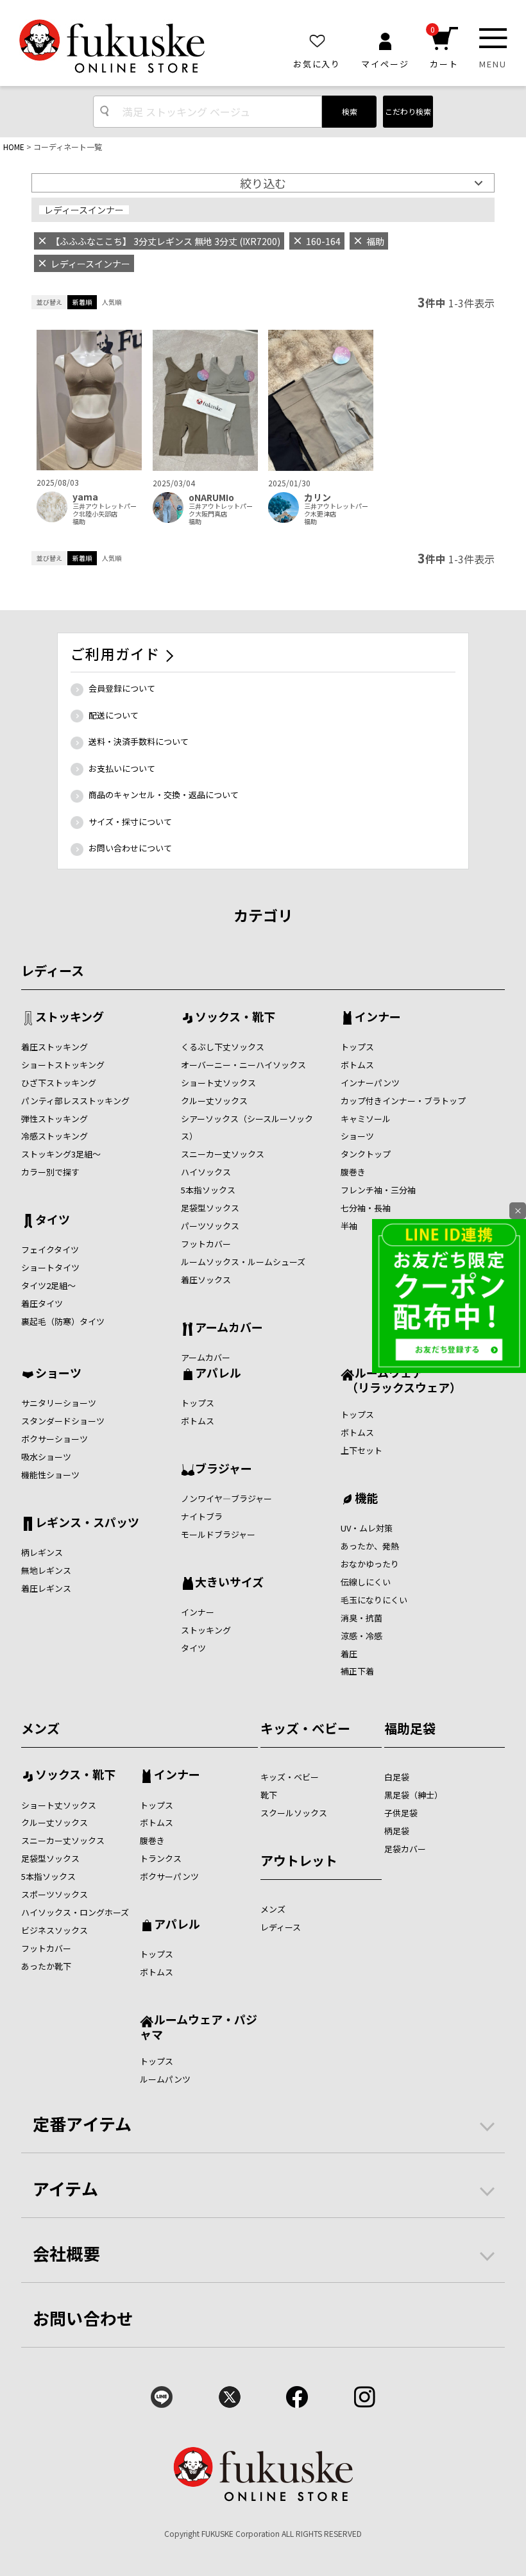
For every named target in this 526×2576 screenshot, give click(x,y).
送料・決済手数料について (139, 741)
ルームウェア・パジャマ (199, 2026)
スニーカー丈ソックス (223, 1154)
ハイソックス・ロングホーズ (75, 1912)
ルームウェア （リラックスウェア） (401, 1380)
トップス (357, 1047)
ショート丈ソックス (218, 1083)
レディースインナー (84, 210)
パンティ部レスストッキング (75, 1101)
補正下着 (357, 1671)
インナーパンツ (370, 1083)
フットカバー (206, 1244)
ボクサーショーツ (55, 1439)
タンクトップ (366, 1154)
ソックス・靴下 (235, 1018)
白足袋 (397, 1777)
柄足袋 (397, 1831)
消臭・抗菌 (361, 1618)
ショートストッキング (63, 1065)
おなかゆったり (370, 1564)
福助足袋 (410, 1728)
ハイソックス (206, 1172)
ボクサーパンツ (169, 1876)
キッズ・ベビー (305, 1728)
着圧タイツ (42, 1303)
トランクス (161, 1858)
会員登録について (122, 688)
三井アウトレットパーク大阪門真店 (221, 510)
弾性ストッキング (55, 1119)
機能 (366, 1499)
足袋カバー (405, 1849)
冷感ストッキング (55, 1136)
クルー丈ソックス (214, 1101)
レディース (53, 970)
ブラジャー (224, 1469)
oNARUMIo (211, 498)
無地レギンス (46, 1570)
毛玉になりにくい (374, 1600)
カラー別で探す (50, 1172)
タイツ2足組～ (48, 1285)
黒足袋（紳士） (413, 1795)
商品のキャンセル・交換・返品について (164, 795)
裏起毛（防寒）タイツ (63, 1321)
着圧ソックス (206, 1280)
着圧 (349, 1654)
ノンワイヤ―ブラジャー (226, 1498)
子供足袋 (401, 1813)
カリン (318, 498)
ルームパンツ (165, 2079)
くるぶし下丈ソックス (223, 1047)
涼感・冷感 (361, 1636)
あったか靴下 (46, 1966)
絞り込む (263, 183)
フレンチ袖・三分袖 (378, 1190)
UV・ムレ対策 (367, 1528)
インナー (378, 1018)
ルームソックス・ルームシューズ (243, 1262)
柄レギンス (42, 1552)
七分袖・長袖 (366, 1208)
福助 (79, 522)
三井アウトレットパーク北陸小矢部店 (105, 510)
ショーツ (357, 1136)
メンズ (40, 1728)
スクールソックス (294, 1813)
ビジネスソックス (55, 1930)
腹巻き (353, 1172)
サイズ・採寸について (130, 822)
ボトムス (357, 1065)
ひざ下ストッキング (59, 1083)
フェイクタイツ (50, 1250)
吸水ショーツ (46, 1457)
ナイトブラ (202, 1516)
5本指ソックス (208, 1190)
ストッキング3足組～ (61, 1154)
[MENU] (493, 38)
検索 (350, 111)
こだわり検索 (408, 111)
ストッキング (70, 1018)
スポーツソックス (55, 1894)
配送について (114, 715)
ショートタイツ (50, 1267)
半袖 (349, 1226)
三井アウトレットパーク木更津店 (336, 510)
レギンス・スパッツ (87, 1523)
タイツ (53, 1220)
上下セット (361, 1450)
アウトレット (299, 1860)
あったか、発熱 (370, 1546)
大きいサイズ (229, 1583)
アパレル (218, 1374)
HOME (14, 147)
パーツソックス (210, 1226)
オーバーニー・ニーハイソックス (243, 1065)
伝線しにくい (366, 1582)
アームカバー (229, 1328)
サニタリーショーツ (59, 1403)
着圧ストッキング (55, 1047)
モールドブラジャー (218, 1534)
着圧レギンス (46, 1588)
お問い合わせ (83, 2318)
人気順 (112, 302)
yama (85, 497)
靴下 (269, 1795)
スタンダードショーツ (63, 1421)
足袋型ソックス (210, 1208)
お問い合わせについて (130, 848)
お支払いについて (122, 768)
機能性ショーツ (50, 1475)
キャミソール (366, 1119)
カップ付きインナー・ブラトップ (403, 1101)
